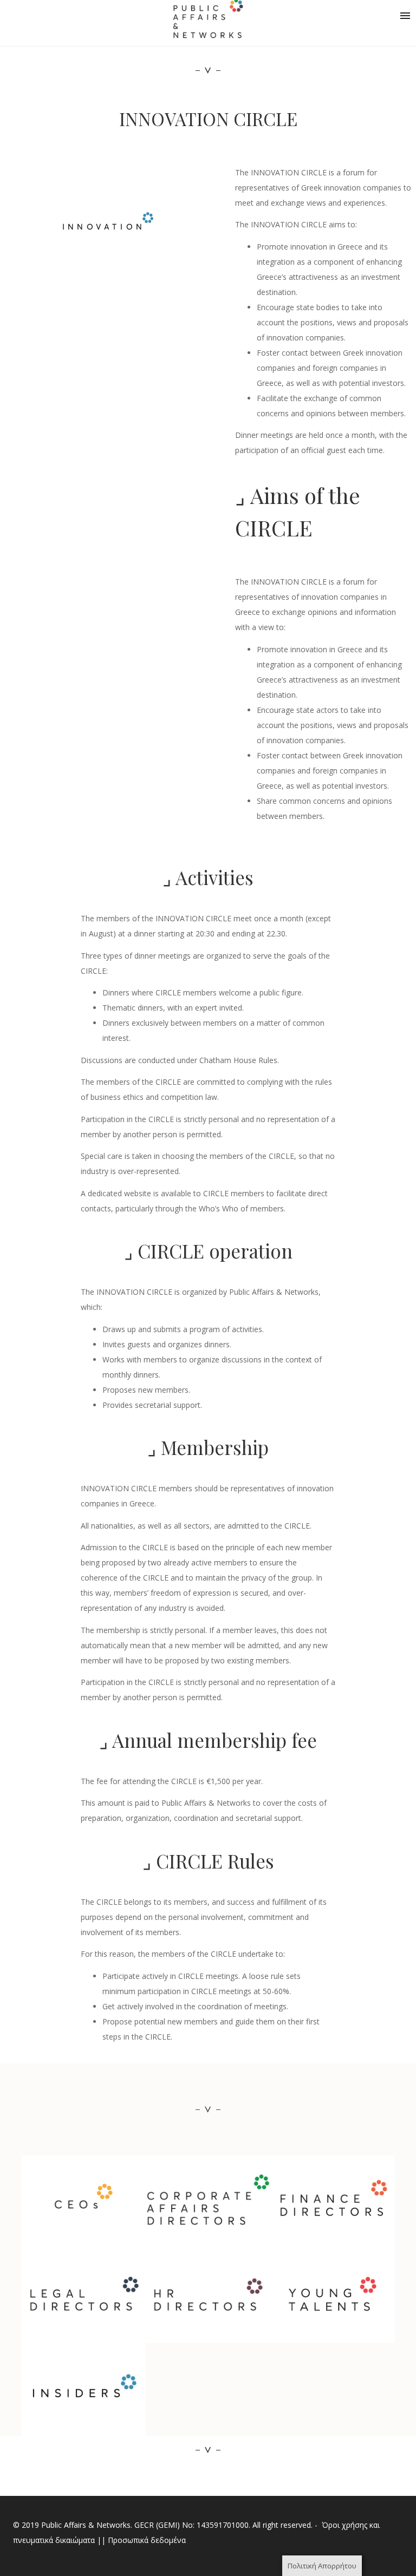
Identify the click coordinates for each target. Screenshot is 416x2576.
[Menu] (405, 16)
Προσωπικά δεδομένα (147, 2540)
